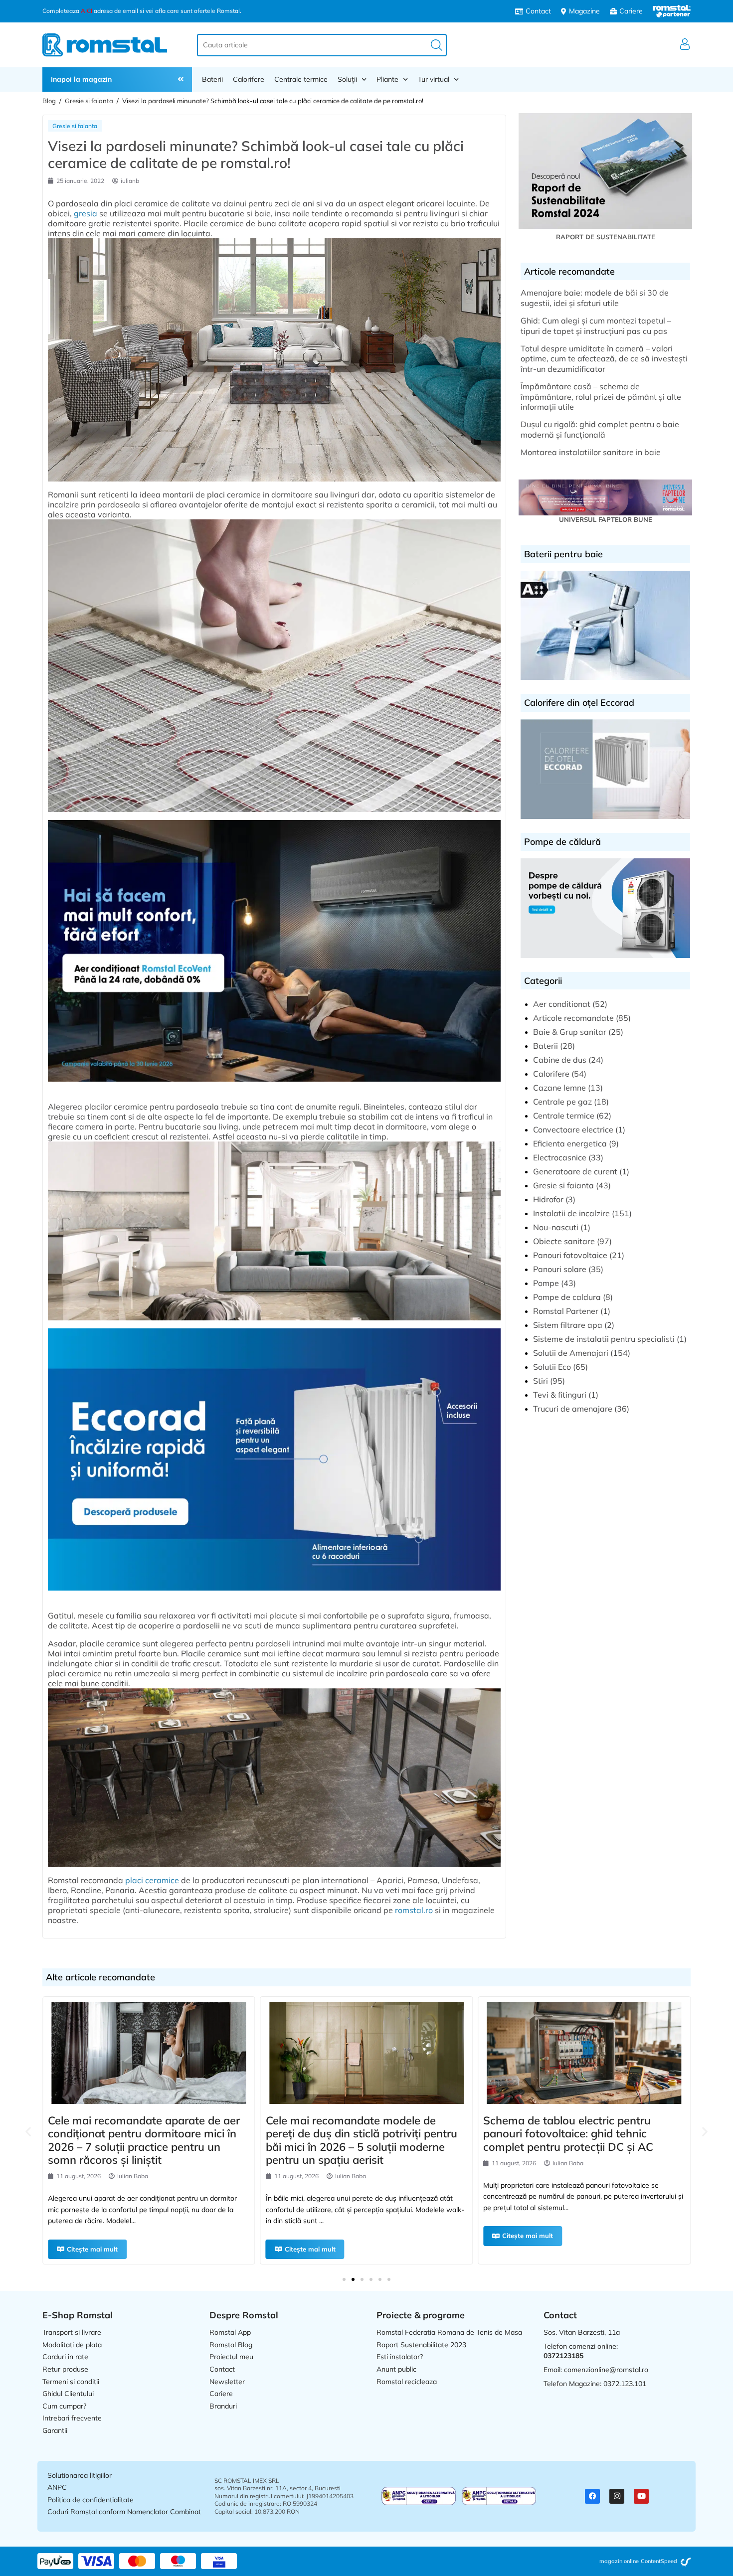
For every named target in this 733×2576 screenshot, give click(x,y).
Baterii (212, 79)
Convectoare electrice (573, 1129)
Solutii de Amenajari (571, 1353)
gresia (86, 213)
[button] (28, 2131)
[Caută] (437, 45)
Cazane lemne (559, 1088)
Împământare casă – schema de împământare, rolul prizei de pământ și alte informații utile (601, 397)
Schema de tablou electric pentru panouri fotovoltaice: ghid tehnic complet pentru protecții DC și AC (351, 2134)
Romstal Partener (566, 1311)
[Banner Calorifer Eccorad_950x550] (274, 1595)
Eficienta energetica (570, 1143)
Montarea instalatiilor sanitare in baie (591, 452)
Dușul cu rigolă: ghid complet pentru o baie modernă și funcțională (600, 429)
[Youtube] (641, 2496)
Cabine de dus (560, 1060)
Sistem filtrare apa (568, 1325)
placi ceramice (152, 1880)
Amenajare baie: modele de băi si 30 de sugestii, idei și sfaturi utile (595, 298)
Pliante (387, 79)
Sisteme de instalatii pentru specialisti (604, 1339)
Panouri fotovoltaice (570, 1255)
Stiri (541, 1381)
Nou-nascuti (556, 1227)
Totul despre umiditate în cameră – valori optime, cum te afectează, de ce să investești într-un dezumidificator (604, 359)
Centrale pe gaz (562, 1102)
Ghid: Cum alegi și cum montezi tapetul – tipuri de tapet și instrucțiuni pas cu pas (596, 326)
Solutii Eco (552, 1367)
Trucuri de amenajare (573, 1409)
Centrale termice (301, 79)
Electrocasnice (560, 1157)
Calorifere (249, 79)
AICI (87, 11)
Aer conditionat (562, 1004)
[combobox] (322, 45)
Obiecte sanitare (564, 1241)
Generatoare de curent (575, 1171)
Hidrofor (548, 1199)
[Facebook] (592, 2496)
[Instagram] (617, 2496)
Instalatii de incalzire (571, 1213)
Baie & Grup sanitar (570, 1032)
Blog (49, 101)
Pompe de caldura (567, 1297)
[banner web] (274, 1086)
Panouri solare (560, 1269)
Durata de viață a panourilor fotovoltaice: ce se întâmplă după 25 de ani (583, 2134)
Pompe (546, 1283)
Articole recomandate (573, 1018)
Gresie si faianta (89, 101)
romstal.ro (414, 1910)
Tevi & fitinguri (560, 1395)
